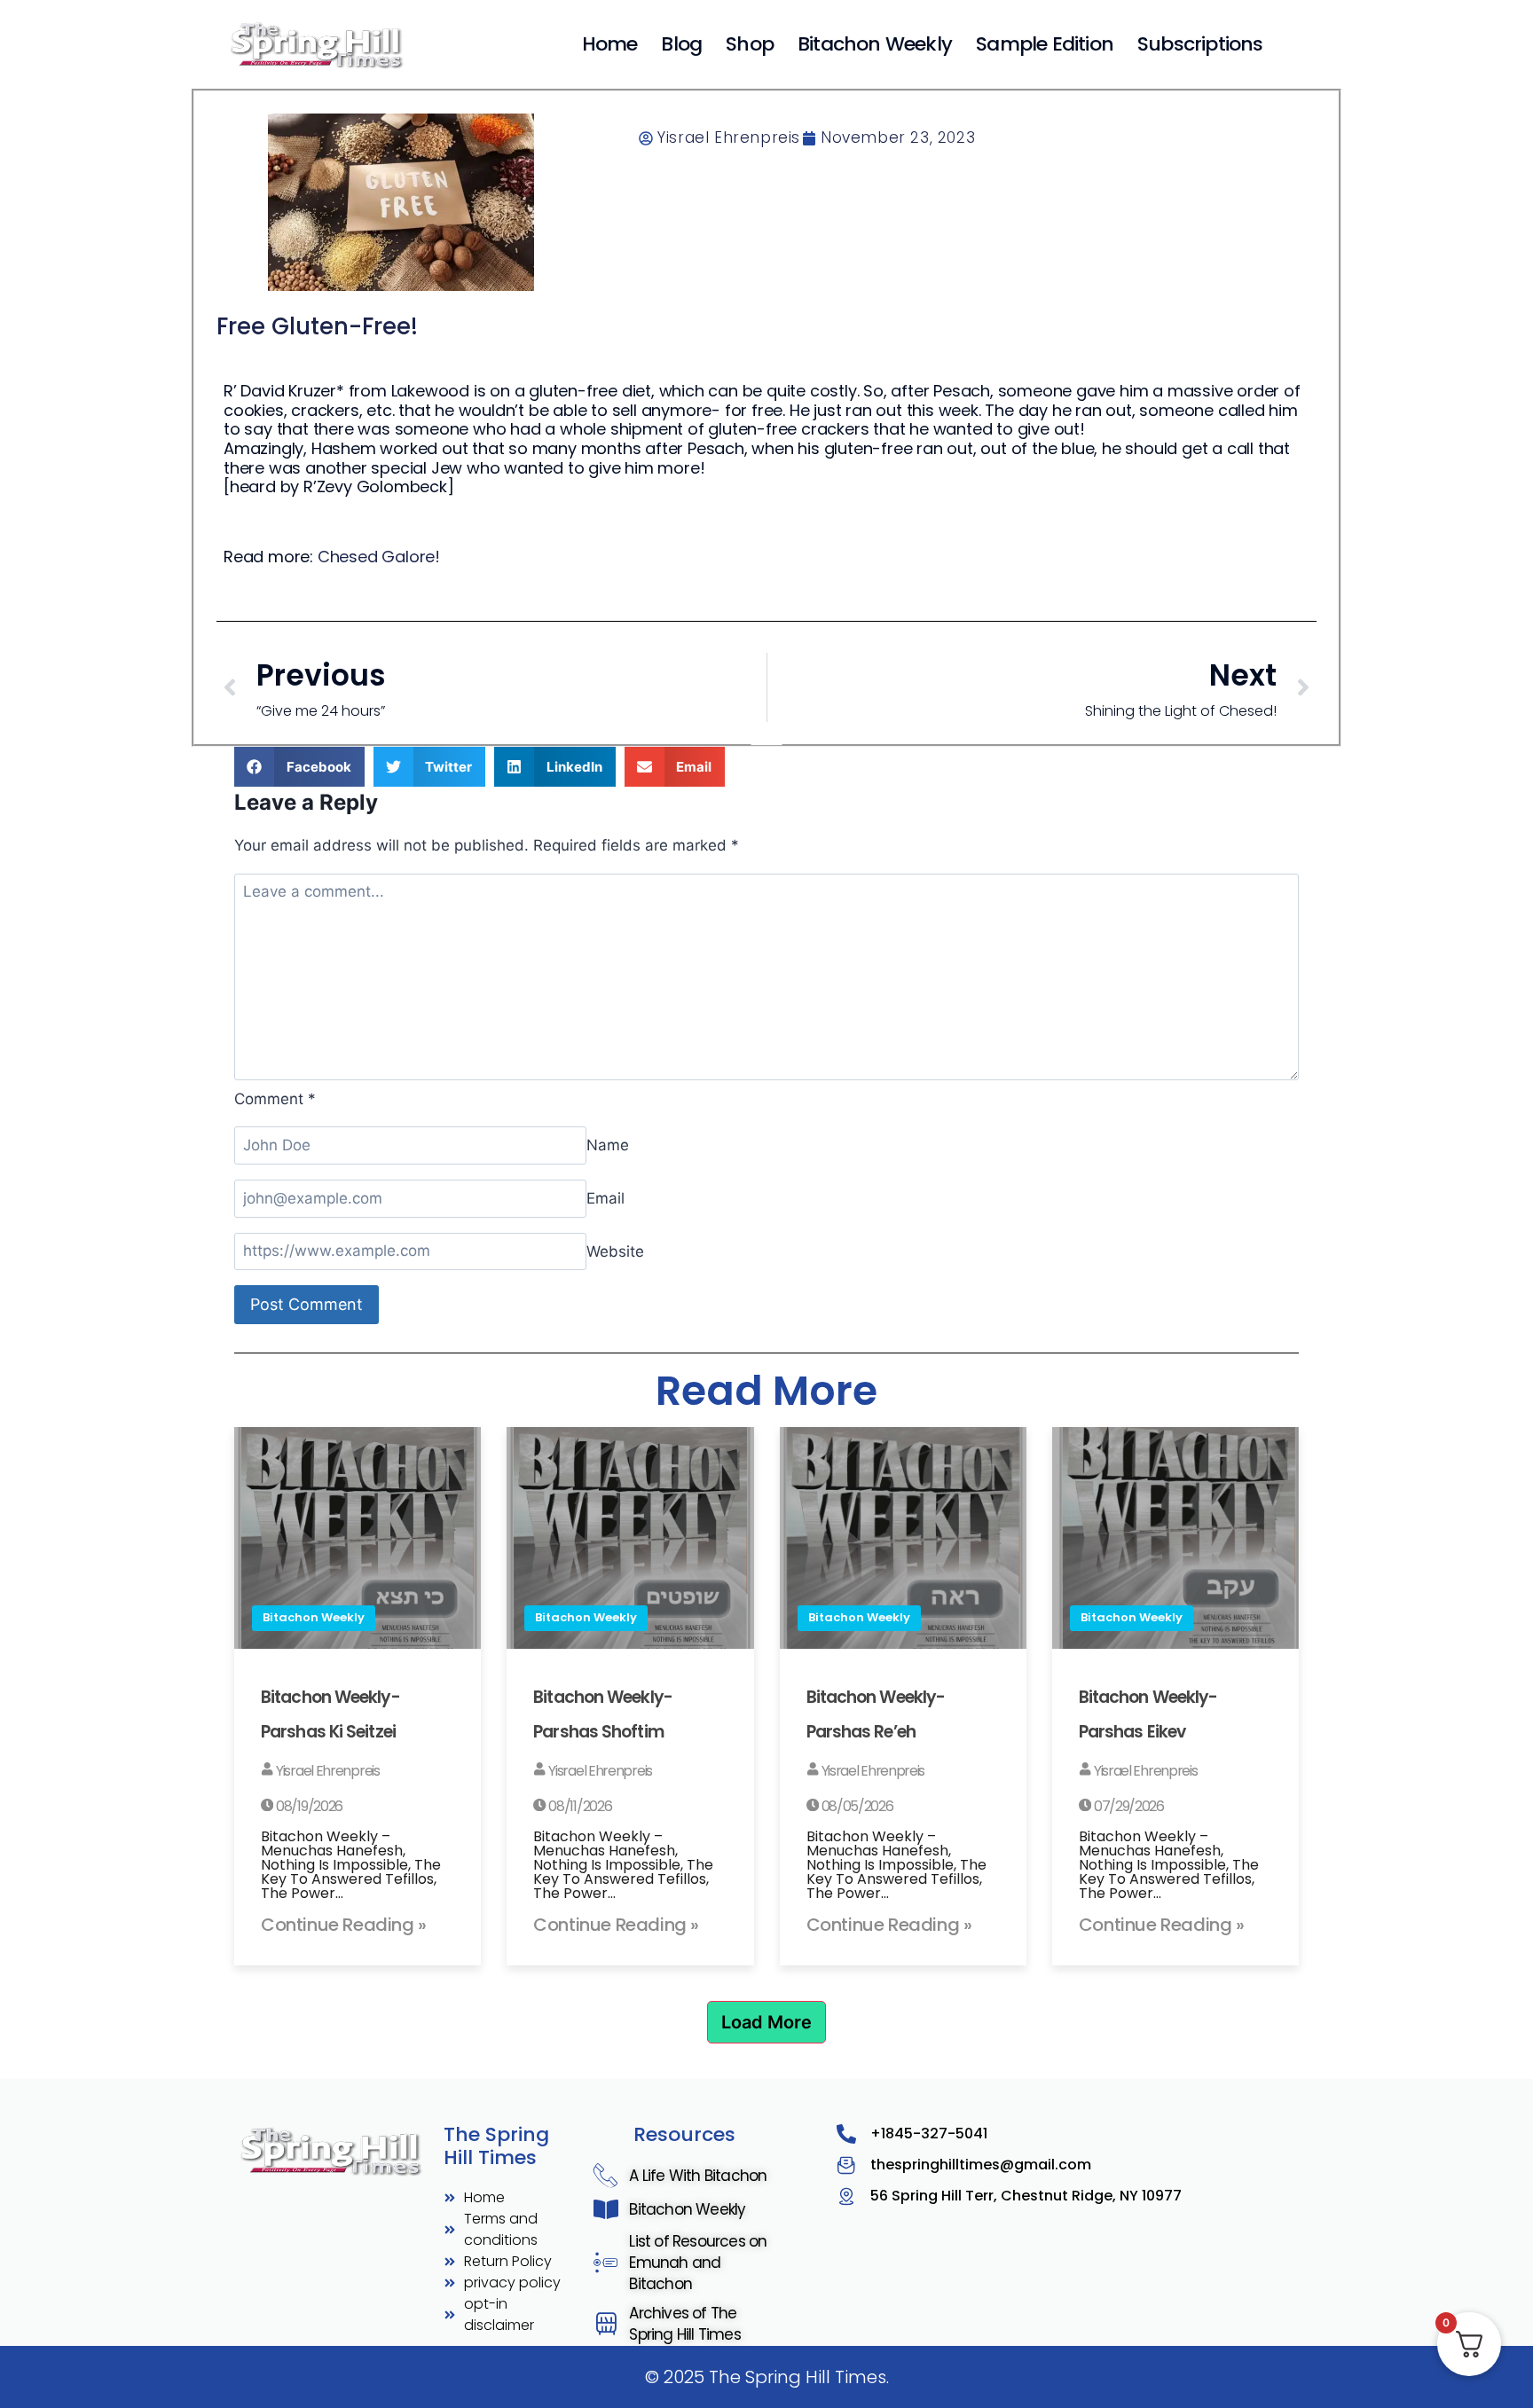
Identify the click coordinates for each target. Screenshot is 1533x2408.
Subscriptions (1200, 44)
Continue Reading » (344, 1925)
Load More (766, 2022)
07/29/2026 (1128, 1806)
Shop (750, 44)
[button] (299, 767)
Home (610, 44)
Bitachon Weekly (875, 44)
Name (608, 1145)
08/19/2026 (308, 1806)
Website (615, 1251)
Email (605, 1198)
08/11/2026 (579, 1806)
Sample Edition (1045, 44)
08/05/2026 (856, 1806)
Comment (275, 1099)
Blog (681, 44)
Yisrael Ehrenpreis (326, 1771)
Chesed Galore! (379, 557)
